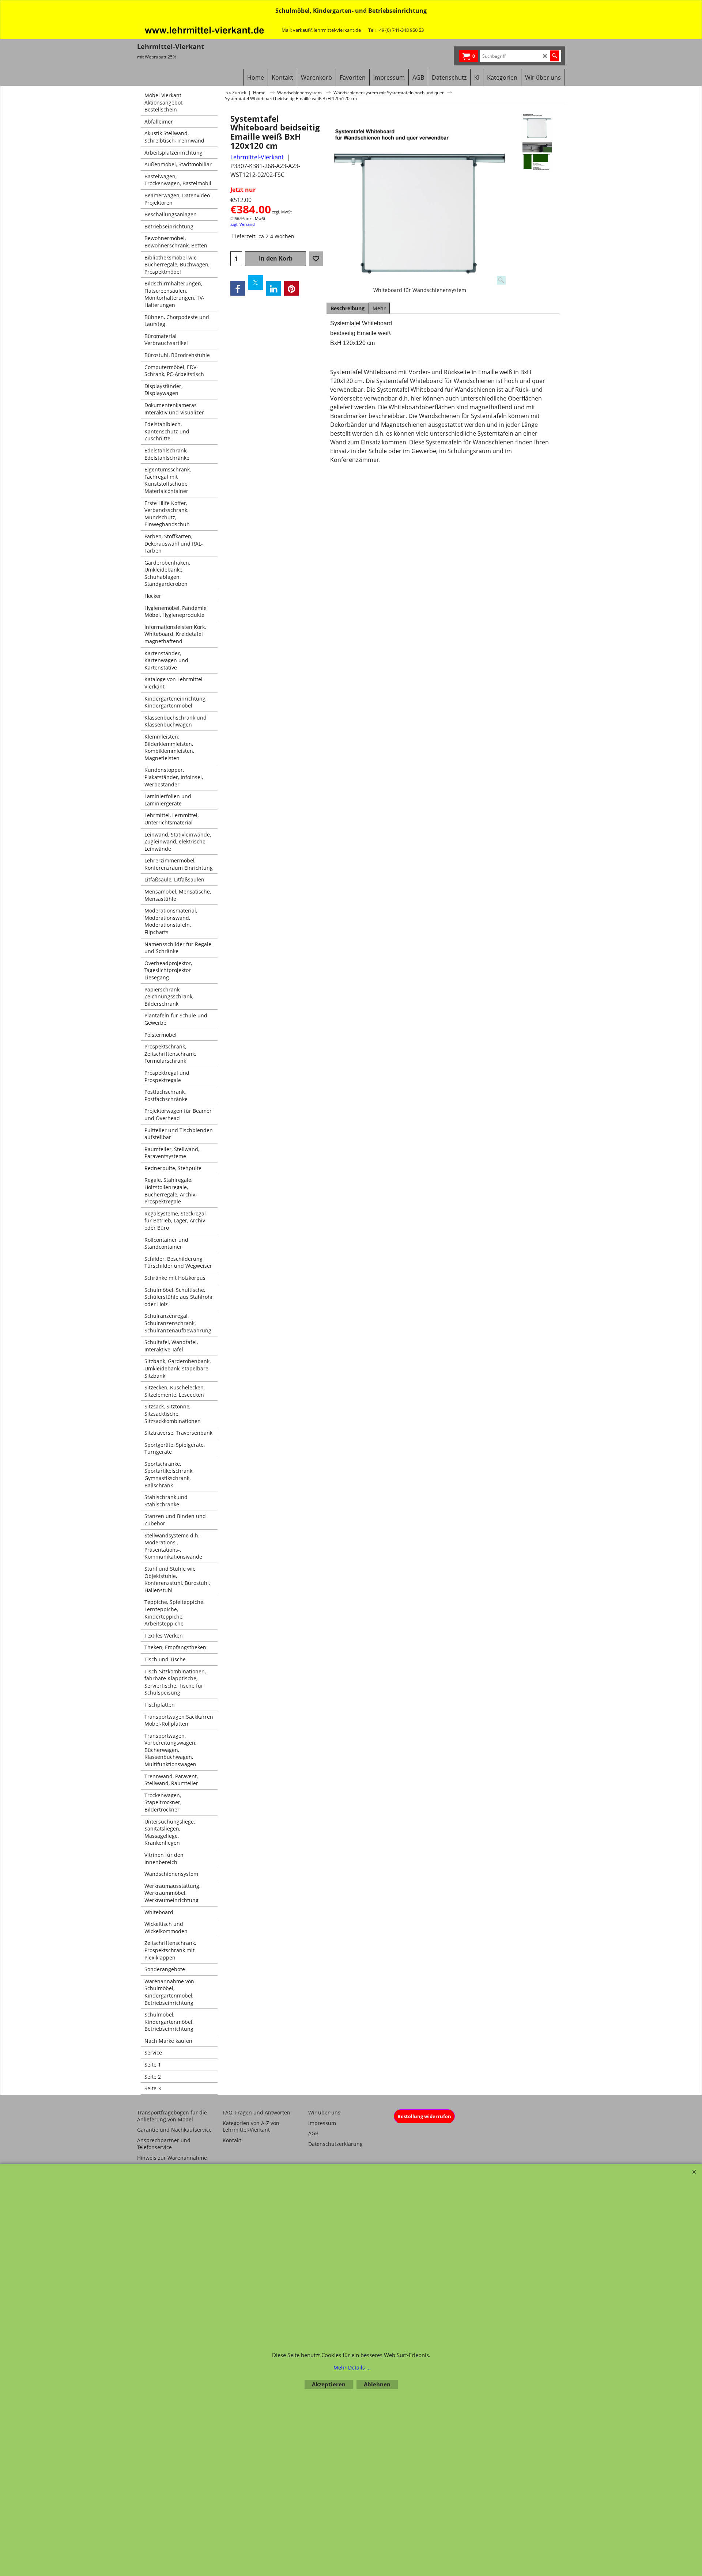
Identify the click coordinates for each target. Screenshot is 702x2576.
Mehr (379, 308)
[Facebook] (238, 288)
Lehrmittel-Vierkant (257, 157)
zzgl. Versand (243, 224)
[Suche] (554, 56)
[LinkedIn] (273, 288)
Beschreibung (348, 308)
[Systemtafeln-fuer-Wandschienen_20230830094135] (537, 157)
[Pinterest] (291, 288)
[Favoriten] (316, 259)
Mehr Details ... (352, 2368)
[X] (256, 282)
